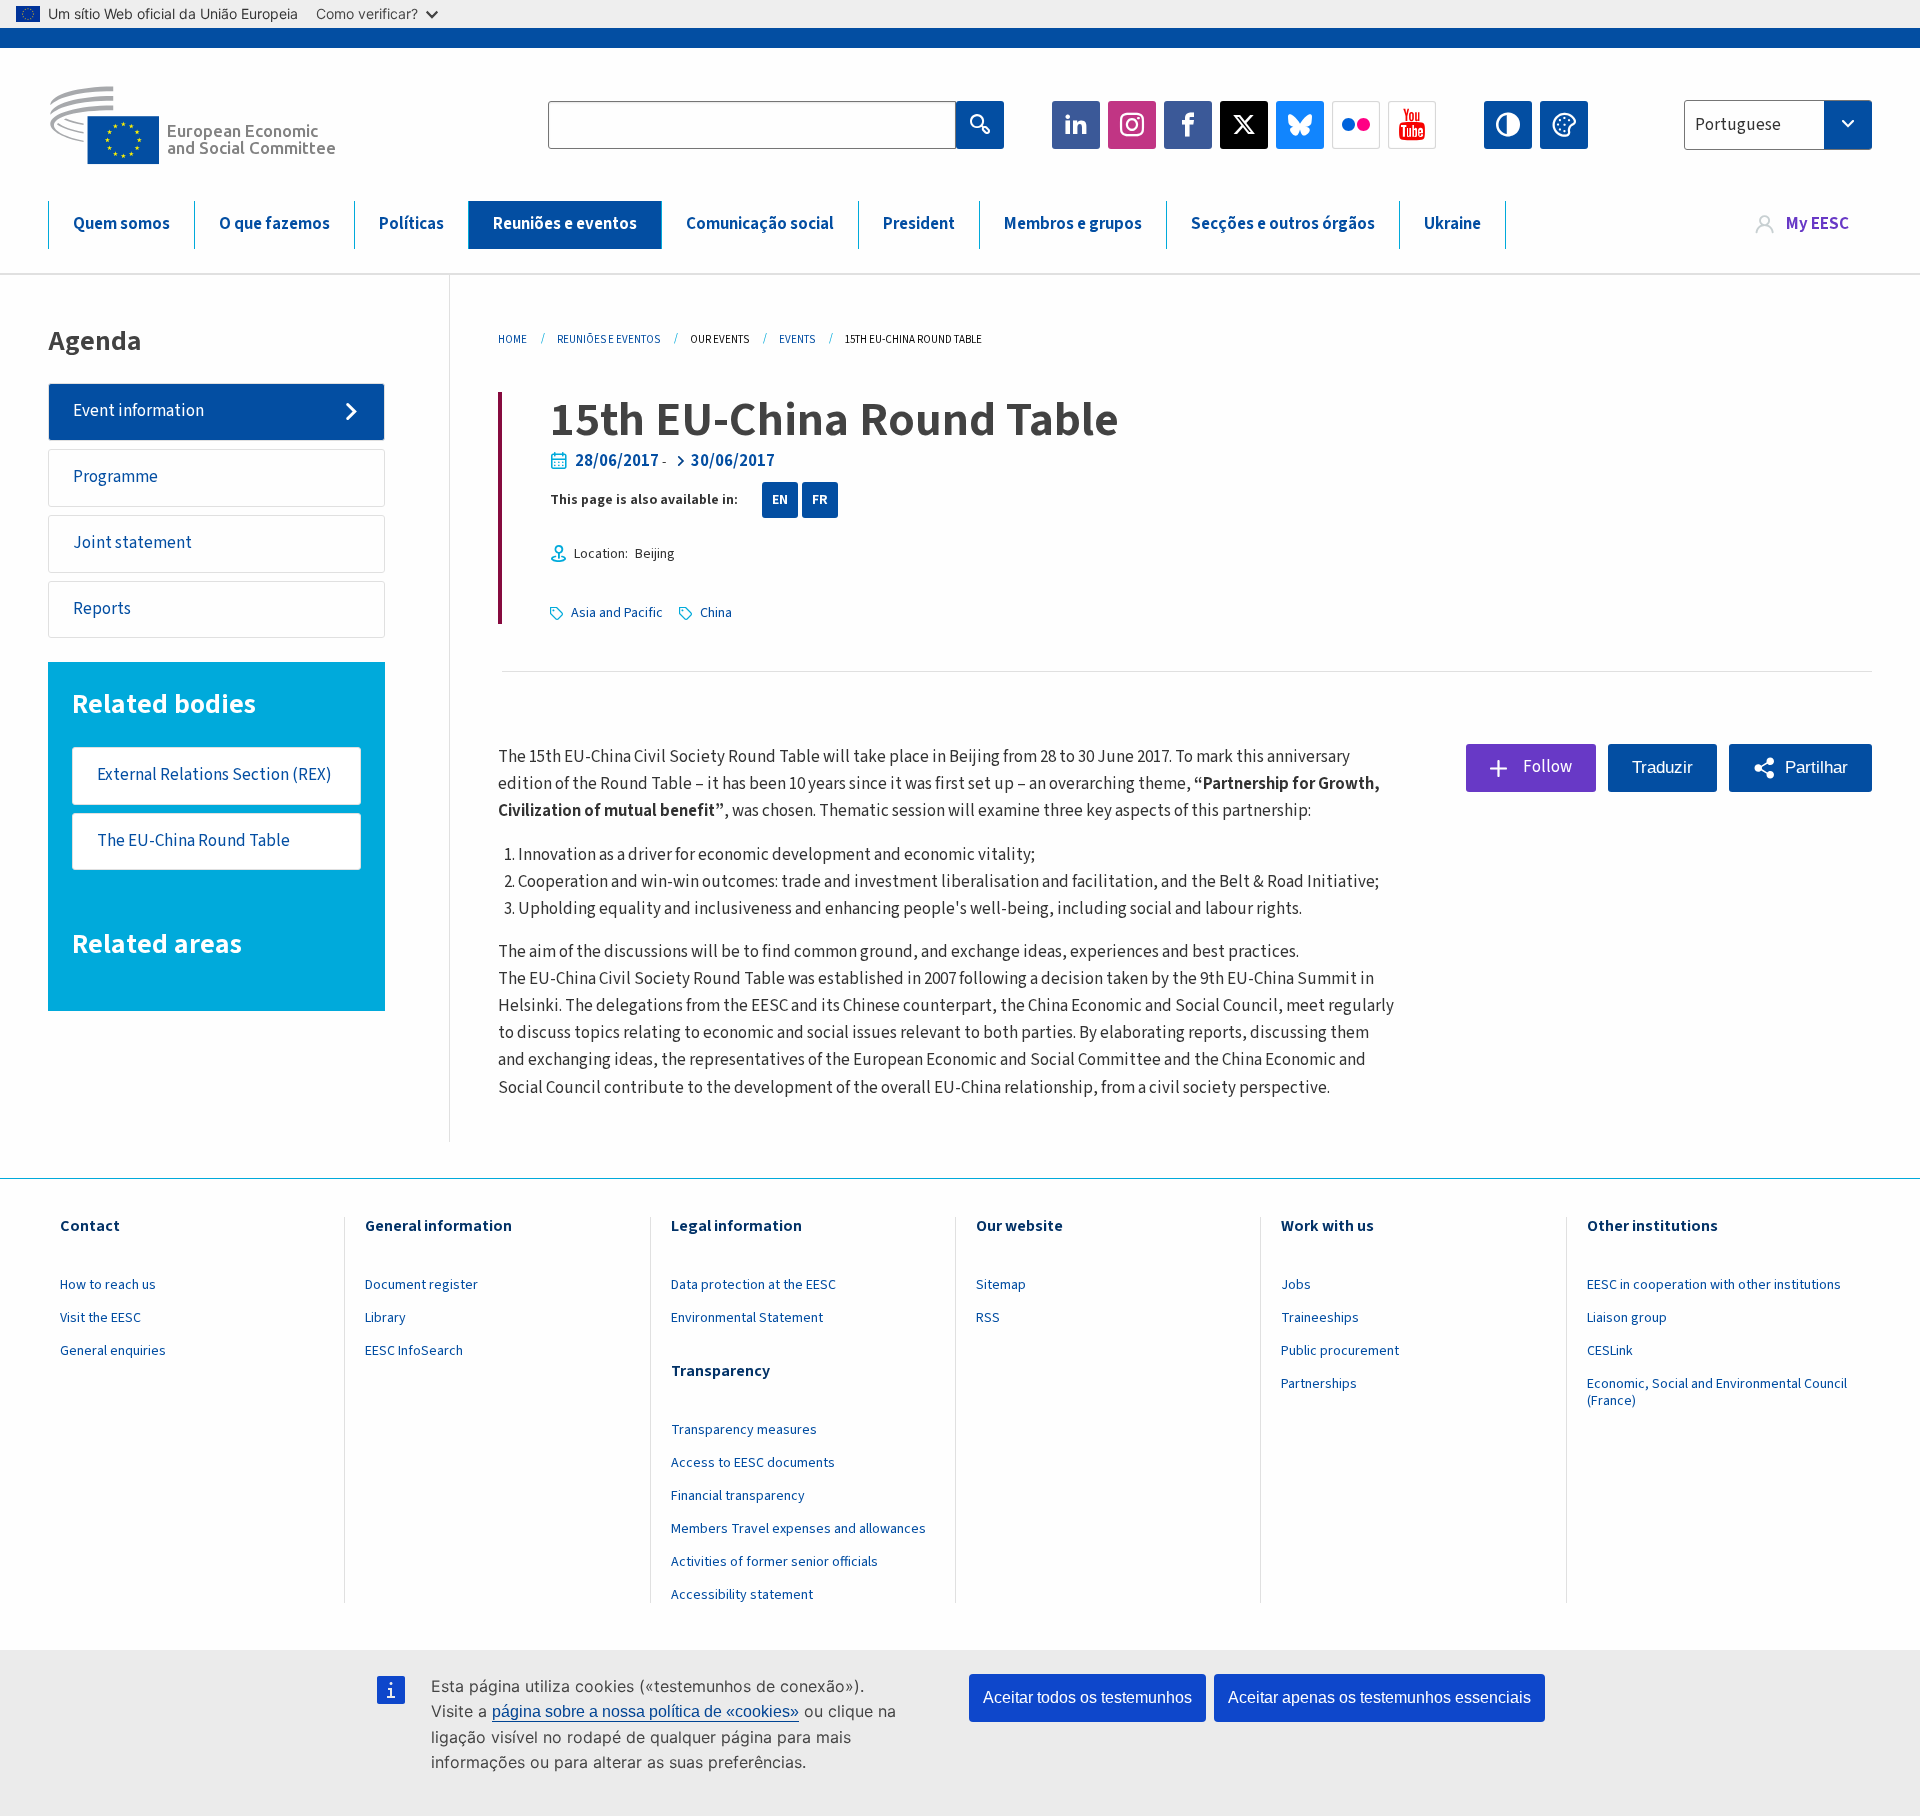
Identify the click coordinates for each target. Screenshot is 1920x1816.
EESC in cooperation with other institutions (1714, 1285)
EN (780, 500)
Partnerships (1319, 1384)
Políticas (411, 224)
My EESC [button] (1817, 224)
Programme (115, 477)
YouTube (1412, 125)
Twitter (1244, 125)
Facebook (1188, 125)
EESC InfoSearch (414, 1351)
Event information (138, 411)
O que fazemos (274, 224)
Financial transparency (738, 1496)
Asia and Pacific (617, 613)
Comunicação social (760, 224)
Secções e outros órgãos (1283, 224)
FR (820, 500)
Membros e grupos (1073, 224)
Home (512, 339)
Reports (102, 609)
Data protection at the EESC (753, 1285)
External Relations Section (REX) (214, 775)
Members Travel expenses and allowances (798, 1529)
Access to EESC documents (753, 1463)
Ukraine (1452, 224)
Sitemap (1001, 1285)
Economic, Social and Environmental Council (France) (1717, 1392)
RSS (988, 1318)
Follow (1547, 767)
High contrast (1508, 125)
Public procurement (1340, 1351)
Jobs (1296, 1285)
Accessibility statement (742, 1595)
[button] (1800, 768)
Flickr (1356, 125)
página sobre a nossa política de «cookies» (645, 1711)
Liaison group (1627, 1318)
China (716, 613)
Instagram (1132, 125)
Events (797, 339)
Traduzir (1662, 767)
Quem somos (121, 224)
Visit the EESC (100, 1318)
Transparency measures (744, 1430)
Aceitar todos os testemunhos (1087, 1697)
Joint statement (132, 543)
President (919, 224)
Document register (421, 1285)
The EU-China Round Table (193, 841)
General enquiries (113, 1351)
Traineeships (1320, 1318)
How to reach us (108, 1285)
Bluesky (1300, 125)
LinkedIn (1076, 125)
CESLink (1610, 1351)
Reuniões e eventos (565, 224)
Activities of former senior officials (774, 1562)
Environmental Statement (747, 1318)
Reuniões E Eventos (608, 339)
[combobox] (1778, 125)
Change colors (1564, 125)
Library (385, 1318)
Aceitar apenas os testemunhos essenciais (1379, 1697)
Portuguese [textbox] (1738, 125)
